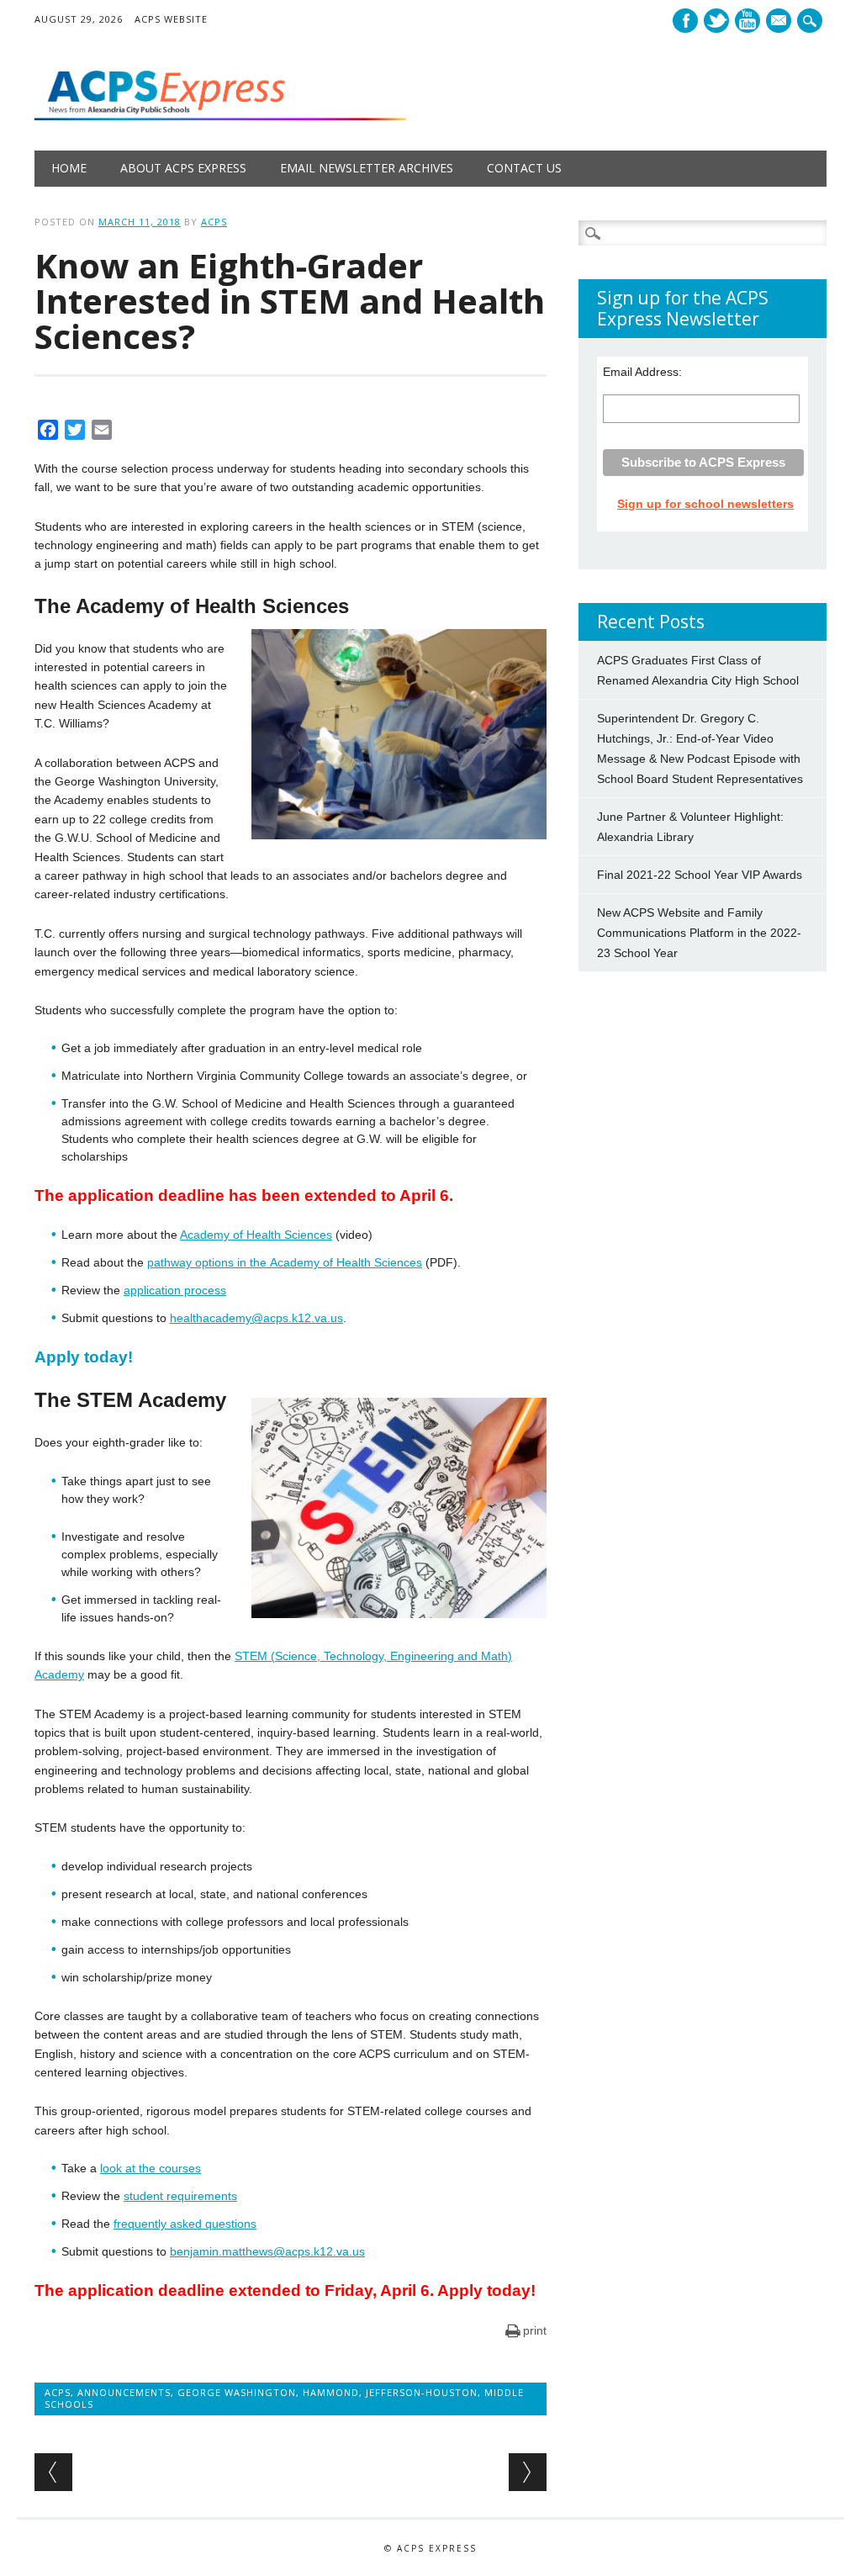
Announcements (124, 2392)
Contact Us (524, 168)
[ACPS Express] (220, 116)
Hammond (331, 2392)
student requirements (180, 2196)
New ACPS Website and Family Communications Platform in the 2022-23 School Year (699, 933)
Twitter (716, 21)
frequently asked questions (185, 2224)
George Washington (237, 2392)
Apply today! (84, 1357)
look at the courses (151, 2168)
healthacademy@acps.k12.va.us (256, 1318)
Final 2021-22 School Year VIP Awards (700, 875)
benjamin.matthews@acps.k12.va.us (267, 2251)
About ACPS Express (183, 168)
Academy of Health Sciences (256, 1235)
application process (175, 1290)
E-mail (780, 22)
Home (69, 168)
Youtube (747, 21)
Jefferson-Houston (422, 2392)
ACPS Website (171, 19)
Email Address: (642, 372)
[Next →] (528, 2472)
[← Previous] (53, 2472)
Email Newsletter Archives (367, 168)
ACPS (214, 222)
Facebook (685, 21)
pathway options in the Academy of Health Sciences (285, 1262)
